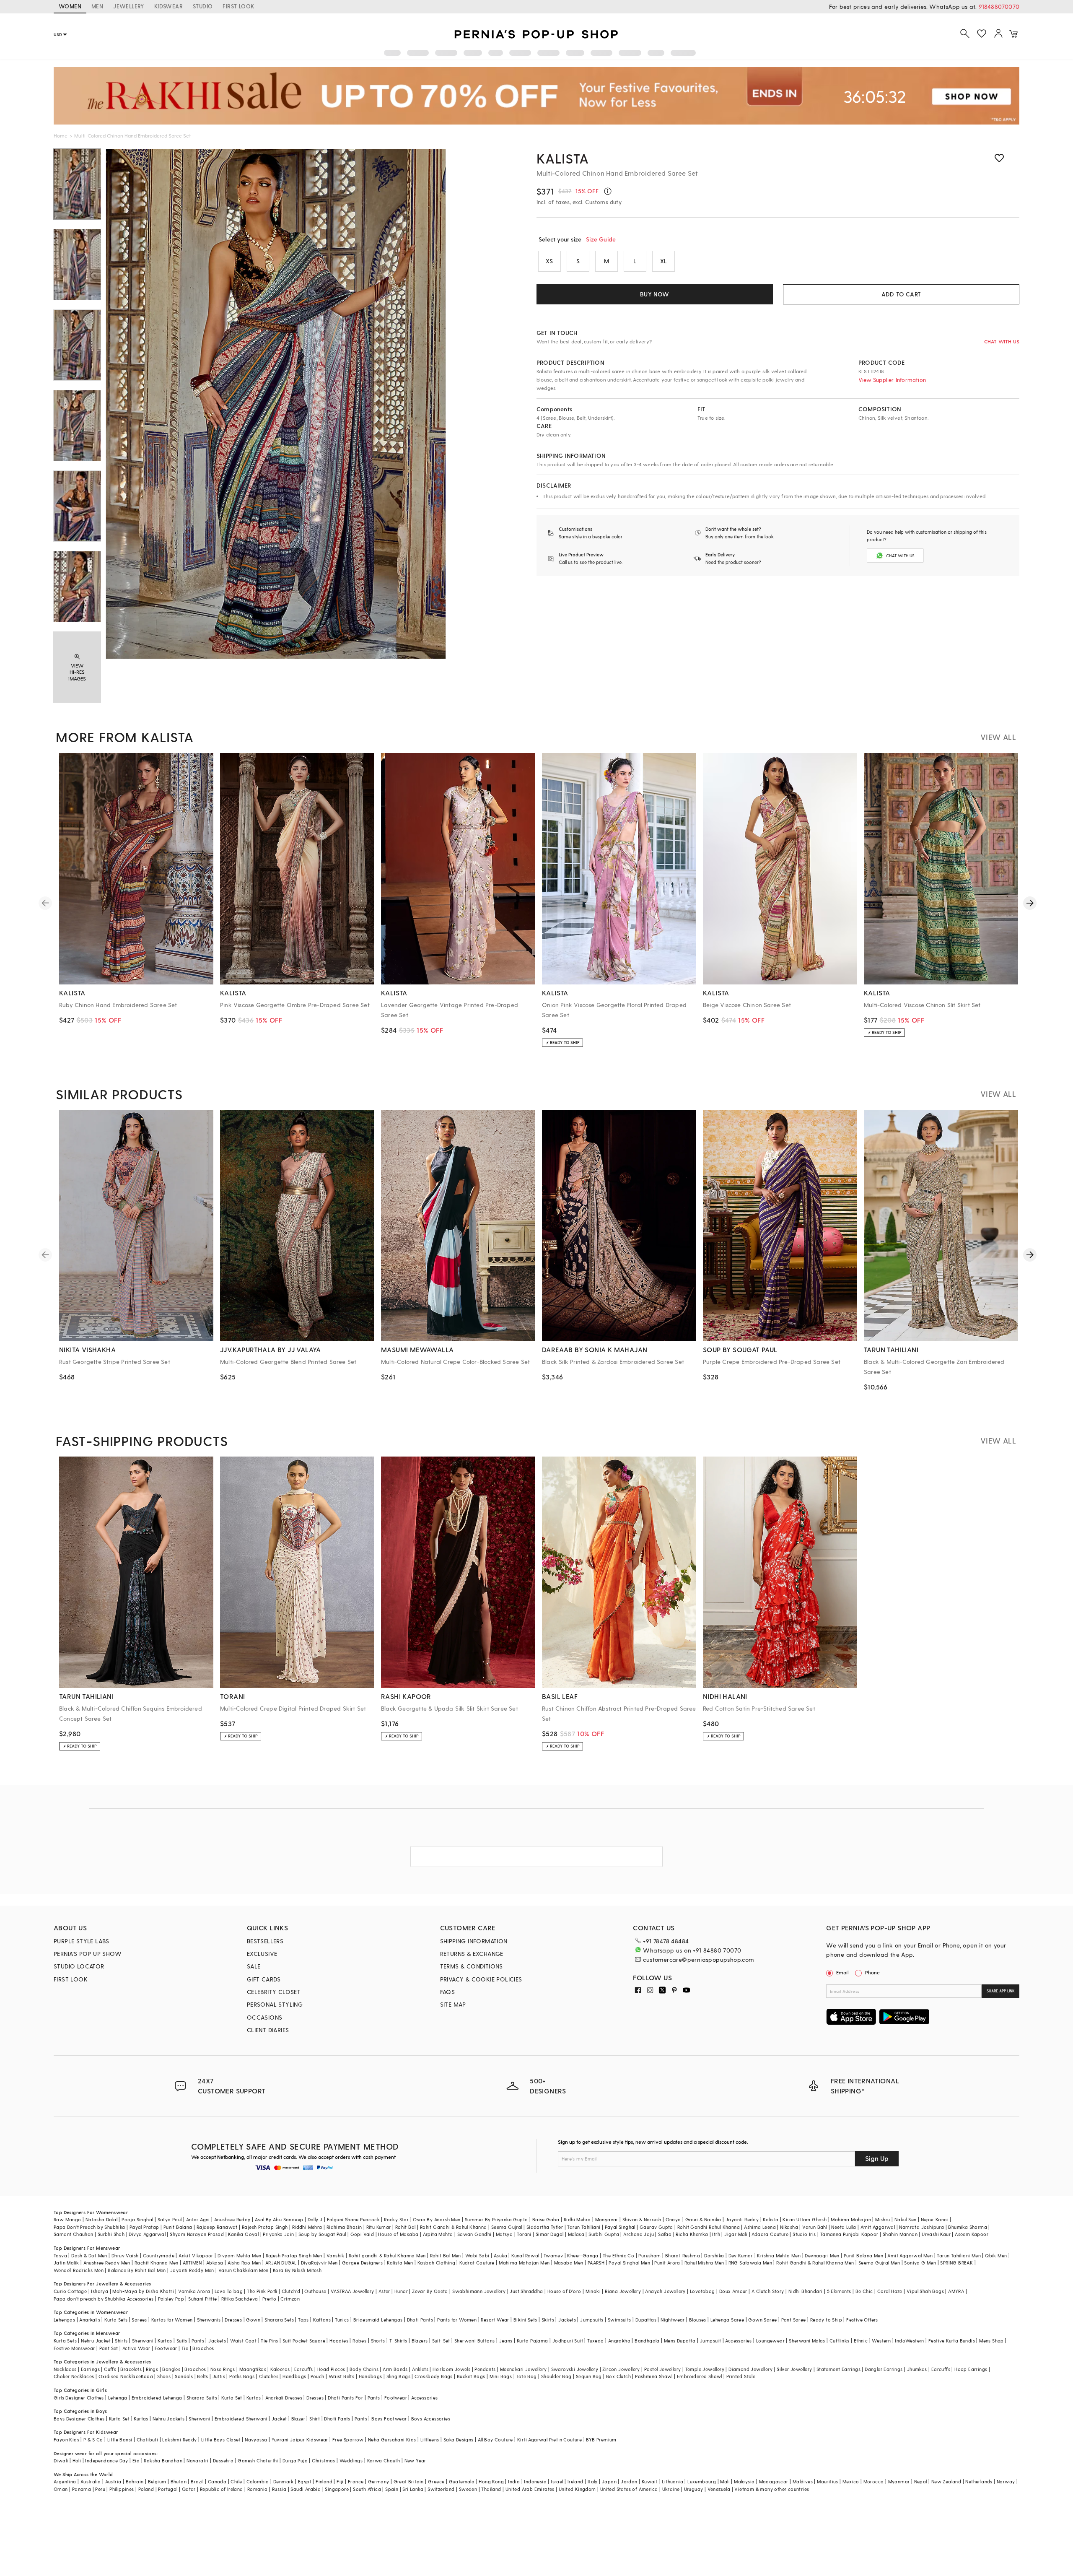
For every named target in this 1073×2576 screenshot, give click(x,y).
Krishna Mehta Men (779, 2255)
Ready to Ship (826, 2320)
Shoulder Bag (556, 2376)
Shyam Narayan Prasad (197, 2234)
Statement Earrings (838, 2369)
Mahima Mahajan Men (524, 2263)
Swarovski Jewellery (575, 2369)
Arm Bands (395, 2369)
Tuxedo (595, 2341)
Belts (202, 2376)
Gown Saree (762, 2320)
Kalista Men (400, 2263)
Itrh (716, 2234)
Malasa (576, 2234)
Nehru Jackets (168, 2419)
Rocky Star (396, 2219)
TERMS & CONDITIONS (472, 1966)
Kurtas (165, 2341)
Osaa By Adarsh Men (437, 2219)
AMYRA (956, 2291)
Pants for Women (457, 2320)
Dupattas (646, 2320)
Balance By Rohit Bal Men (137, 2270)
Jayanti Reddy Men (192, 2270)
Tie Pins (269, 2341)
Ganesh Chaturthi (258, 2460)
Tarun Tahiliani (584, 2227)
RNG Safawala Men (750, 2263)
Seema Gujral (507, 2227)
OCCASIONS (265, 2017)
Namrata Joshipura (921, 2227)
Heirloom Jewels (451, 2369)
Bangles (171, 2369)
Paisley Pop (171, 2299)
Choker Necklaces (74, 2376)
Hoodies (339, 2341)
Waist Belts (341, 2376)
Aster (384, 2291)
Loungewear (770, 2341)
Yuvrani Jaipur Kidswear (300, 2440)
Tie (185, 2348)
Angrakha (619, 2341)
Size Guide (601, 239)
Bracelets (131, 2369)
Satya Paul (170, 2219)
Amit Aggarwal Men (910, 2255)
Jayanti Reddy (742, 2219)
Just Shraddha (526, 2291)
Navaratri (198, 2460)
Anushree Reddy (232, 2219)
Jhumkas (917, 2369)
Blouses (698, 2320)
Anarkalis (90, 2320)
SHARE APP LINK (1001, 1991)
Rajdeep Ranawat (217, 2227)
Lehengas (64, 2320)
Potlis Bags (242, 2376)
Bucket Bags (471, 2376)
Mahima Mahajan (851, 2219)
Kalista (563, 158)
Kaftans (322, 2320)
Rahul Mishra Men (704, 2263)
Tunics (342, 2320)
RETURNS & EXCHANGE (472, 1954)
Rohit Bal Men (446, 2255)
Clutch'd (291, 2291)
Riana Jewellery (623, 2291)
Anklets (420, 2369)
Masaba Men (569, 2263)
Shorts (378, 2341)
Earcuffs (304, 2369)
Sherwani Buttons (474, 2341)
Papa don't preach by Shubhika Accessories (104, 2299)
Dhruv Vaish (125, 2255)
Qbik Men (996, 2255)
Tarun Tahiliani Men (959, 2255)
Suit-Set (441, 2341)
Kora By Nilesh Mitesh (297, 2270)
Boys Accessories (431, 2419)
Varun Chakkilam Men (244, 2270)
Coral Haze (890, 2291)
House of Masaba (398, 2234)
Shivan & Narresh (642, 2219)
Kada (147, 2376)
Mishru (883, 2219)
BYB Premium (601, 2440)
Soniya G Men (920, 2263)
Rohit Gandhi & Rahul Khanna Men (815, 2263)
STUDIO (203, 6)
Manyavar (607, 2219)
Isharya (100, 2291)
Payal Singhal (620, 2227)
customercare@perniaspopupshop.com (698, 1959)
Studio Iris (804, 2234)
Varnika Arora (194, 2291)
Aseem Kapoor (972, 2234)
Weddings (351, 2460)
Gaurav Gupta (656, 2227)
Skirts (548, 2320)
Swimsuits (619, 2320)
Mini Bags (501, 2376)
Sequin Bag (589, 2376)
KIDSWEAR (168, 6)
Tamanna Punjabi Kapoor (849, 2234)
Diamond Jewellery (750, 2369)
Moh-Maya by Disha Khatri (143, 2291)
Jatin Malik (66, 2263)
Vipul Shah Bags (925, 2291)
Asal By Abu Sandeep (279, 2219)
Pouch (317, 2376)
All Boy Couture (495, 2440)
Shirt (315, 2419)
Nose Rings (223, 2369)
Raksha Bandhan (163, 2460)
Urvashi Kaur (936, 2234)
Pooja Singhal (137, 2219)
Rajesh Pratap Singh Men (294, 2255)
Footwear (166, 2348)
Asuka (500, 2255)
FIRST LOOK (238, 6)
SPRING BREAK (956, 2263)
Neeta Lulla (844, 2227)
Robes (359, 2341)
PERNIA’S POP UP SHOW (88, 1954)
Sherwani (143, 2341)
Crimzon (290, 2299)
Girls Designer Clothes (79, 2398)
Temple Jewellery (705, 2369)
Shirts (121, 2341)
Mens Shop (991, 2341)
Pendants (485, 2369)
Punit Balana (178, 2227)
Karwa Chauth (384, 2460)
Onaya (673, 2219)
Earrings (90, 2369)
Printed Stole (741, 2376)
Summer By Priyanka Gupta (496, 2219)
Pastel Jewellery (662, 2369)
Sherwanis (209, 2320)
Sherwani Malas (807, 2341)
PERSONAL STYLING (275, 2004)
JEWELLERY (129, 6)
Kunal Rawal (525, 2255)
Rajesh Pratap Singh (265, 2227)
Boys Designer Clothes (79, 2419)
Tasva (60, 2255)
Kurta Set (232, 2398)
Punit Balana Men (863, 2255)
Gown (253, 2320)
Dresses (233, 2320)
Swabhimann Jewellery (479, 2291)
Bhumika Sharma (968, 2227)
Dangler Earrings (884, 2369)
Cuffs (110, 2369)
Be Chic (864, 2291)
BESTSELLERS (265, 1941)
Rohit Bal (406, 2227)
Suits (182, 2341)
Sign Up (877, 2158)
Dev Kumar (741, 2255)
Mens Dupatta (680, 2341)
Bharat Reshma (683, 2255)
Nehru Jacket (96, 2341)
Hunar (401, 2291)
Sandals (184, 2376)
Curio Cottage (70, 2291)
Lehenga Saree (727, 2320)
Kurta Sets (116, 2320)
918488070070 (999, 6)
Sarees (139, 2320)
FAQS (448, 1992)
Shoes (164, 2376)
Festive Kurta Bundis (952, 2341)
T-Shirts (398, 2341)
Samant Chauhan (74, 2234)
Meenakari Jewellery (524, 2369)
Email (842, 1972)
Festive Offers (862, 2320)
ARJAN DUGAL (281, 2263)
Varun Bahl (815, 2227)
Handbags (294, 2376)
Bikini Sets (525, 2320)
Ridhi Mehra (577, 2219)
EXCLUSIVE (262, 1954)
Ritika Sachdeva (240, 2299)
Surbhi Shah (111, 2234)
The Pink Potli (262, 2291)
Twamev (553, 2255)
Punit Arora (667, 2263)
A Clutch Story (768, 2291)
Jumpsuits (592, 2320)
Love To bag (229, 2291)
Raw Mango (67, 2219)
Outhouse (315, 2291)
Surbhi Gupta (604, 2234)
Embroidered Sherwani (241, 2419)
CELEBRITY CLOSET (274, 1992)
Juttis (219, 2376)
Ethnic (861, 2341)
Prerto (269, 2299)
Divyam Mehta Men (239, 2255)
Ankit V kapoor (196, 2255)
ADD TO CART (901, 294)
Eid (136, 2460)
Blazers (420, 2341)
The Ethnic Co (618, 2255)
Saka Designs (459, 2440)
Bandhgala (647, 2341)
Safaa (665, 2234)
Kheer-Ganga (583, 2255)
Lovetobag (702, 2291)
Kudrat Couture (477, 2263)
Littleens (430, 2440)
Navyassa (256, 2440)
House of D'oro (564, 2291)
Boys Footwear (389, 2419)
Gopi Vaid (362, 2234)
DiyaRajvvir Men (319, 2263)
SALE (254, 1966)
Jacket (279, 2419)
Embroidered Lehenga (157, 2398)
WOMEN (70, 6)
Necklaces (65, 2369)
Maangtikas (253, 2369)
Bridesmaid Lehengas (378, 2320)
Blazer (298, 2419)
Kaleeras (280, 2369)
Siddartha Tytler (545, 2227)
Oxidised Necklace (120, 2376)
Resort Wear (495, 2320)
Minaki (593, 2291)
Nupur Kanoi (935, 2219)
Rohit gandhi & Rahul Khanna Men (387, 2255)
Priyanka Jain (278, 2234)
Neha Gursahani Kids (392, 2440)
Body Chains (364, 2369)
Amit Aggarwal (878, 2227)
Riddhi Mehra (307, 2227)
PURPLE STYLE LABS (82, 1941)
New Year (415, 2460)
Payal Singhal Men (629, 2263)
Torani (524, 2234)
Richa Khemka (692, 2234)
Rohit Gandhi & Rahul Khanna (454, 2227)
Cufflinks (840, 2341)
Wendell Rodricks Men (79, 2270)
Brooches (203, 2348)
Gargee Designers (362, 2263)
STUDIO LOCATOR (79, 1966)
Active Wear (136, 2348)
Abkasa (215, 2263)
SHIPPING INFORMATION (474, 1941)
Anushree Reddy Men (107, 2263)
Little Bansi (120, 2440)
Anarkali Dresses (284, 2398)
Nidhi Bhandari (806, 2291)
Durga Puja (295, 2460)
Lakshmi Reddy (179, 2440)
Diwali (61, 2460)
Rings (152, 2369)
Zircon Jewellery (621, 2369)
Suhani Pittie (202, 2299)
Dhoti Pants (420, 2320)
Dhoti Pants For (345, 2398)
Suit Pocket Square (304, 2341)
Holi (77, 2460)
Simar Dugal (549, 2234)
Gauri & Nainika (703, 2219)
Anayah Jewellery (665, 2291)
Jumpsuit (710, 2341)
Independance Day (106, 2460)
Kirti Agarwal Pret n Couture (549, 2440)
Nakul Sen (906, 2219)
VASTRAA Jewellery (352, 2291)
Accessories (738, 2341)
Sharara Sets (279, 2320)
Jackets (567, 2320)
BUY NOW (654, 294)
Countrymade (159, 2255)
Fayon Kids (66, 2440)
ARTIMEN (192, 2263)
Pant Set (109, 2348)
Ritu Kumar (379, 2227)
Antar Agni (198, 2219)
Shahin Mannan (900, 2234)
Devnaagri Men (822, 2255)
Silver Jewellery (794, 2369)
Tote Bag (526, 2376)
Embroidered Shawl (700, 2376)
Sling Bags (398, 2376)
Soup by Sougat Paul (322, 2234)
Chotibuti (148, 2440)
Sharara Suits (202, 2398)
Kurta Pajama (533, 2341)
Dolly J (315, 2219)
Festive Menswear (74, 2348)
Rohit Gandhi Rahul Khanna (709, 2227)
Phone (872, 1972)
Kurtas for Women (172, 2320)
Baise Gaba (546, 2219)
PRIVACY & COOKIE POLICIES (481, 1979)
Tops (303, 2320)
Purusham (649, 2255)
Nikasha (789, 2227)
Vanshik (336, 2255)
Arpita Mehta (438, 2234)
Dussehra (223, 2460)
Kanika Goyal (243, 2234)
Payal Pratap (144, 2227)
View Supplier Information (892, 380)
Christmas (324, 2460)
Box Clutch (618, 2376)
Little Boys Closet (221, 2440)
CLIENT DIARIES (268, 2030)
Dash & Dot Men (89, 2255)
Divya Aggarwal (147, 2234)
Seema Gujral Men (879, 2263)
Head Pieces (331, 2369)
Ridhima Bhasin (344, 2227)
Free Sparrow (348, 2440)
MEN (97, 6)
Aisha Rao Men (244, 2263)
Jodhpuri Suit (568, 2341)
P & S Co (93, 2440)
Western (881, 2341)
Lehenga (118, 2398)
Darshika (714, 2255)
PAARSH (596, 2263)
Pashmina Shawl (654, 2376)
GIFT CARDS (264, 1979)
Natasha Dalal (101, 2219)
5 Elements (839, 2291)
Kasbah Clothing (436, 2263)
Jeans (506, 2341)
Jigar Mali (736, 2234)
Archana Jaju (639, 2234)
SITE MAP (453, 2004)
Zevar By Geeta (430, 2291)
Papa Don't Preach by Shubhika (89, 2227)
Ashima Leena (760, 2227)
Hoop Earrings (971, 2369)
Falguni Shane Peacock (353, 2219)
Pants (198, 2341)
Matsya (504, 2234)
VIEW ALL (998, 737)
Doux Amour (733, 2291)
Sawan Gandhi (474, 2234)
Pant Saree (794, 2320)
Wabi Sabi (477, 2255)
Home (61, 135)
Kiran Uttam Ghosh (805, 2219)
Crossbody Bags (434, 2376)
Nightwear (673, 2320)
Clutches (269, 2376)
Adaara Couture (770, 2234)
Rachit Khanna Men (157, 2263)
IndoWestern (909, 2341)
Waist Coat (243, 2341)
